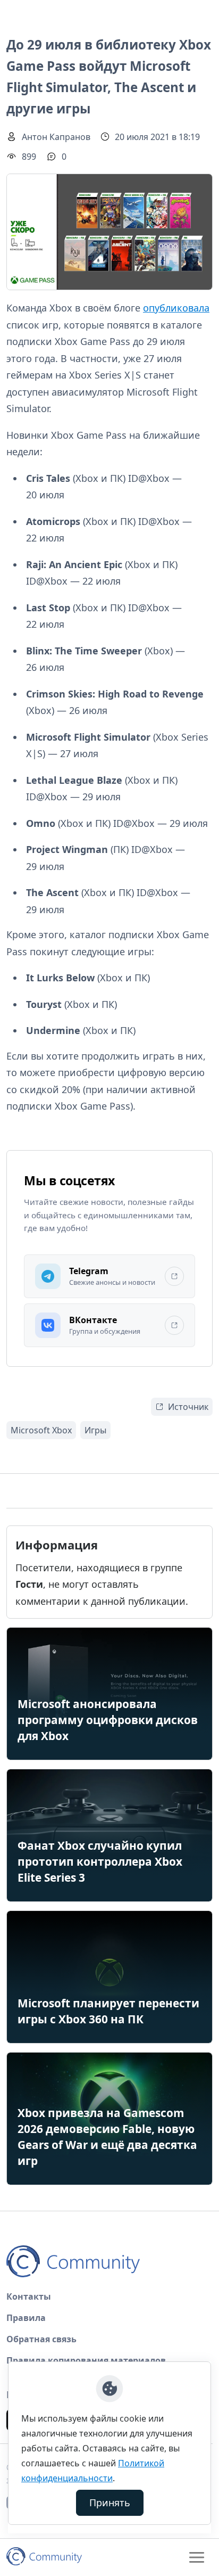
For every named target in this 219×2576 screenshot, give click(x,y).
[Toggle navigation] (197, 2557)
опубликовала (176, 308)
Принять (110, 2503)
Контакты (29, 2296)
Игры (95, 1430)
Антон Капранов (56, 137)
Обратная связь (41, 2339)
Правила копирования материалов (86, 2360)
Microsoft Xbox (41, 1430)
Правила (26, 2318)
